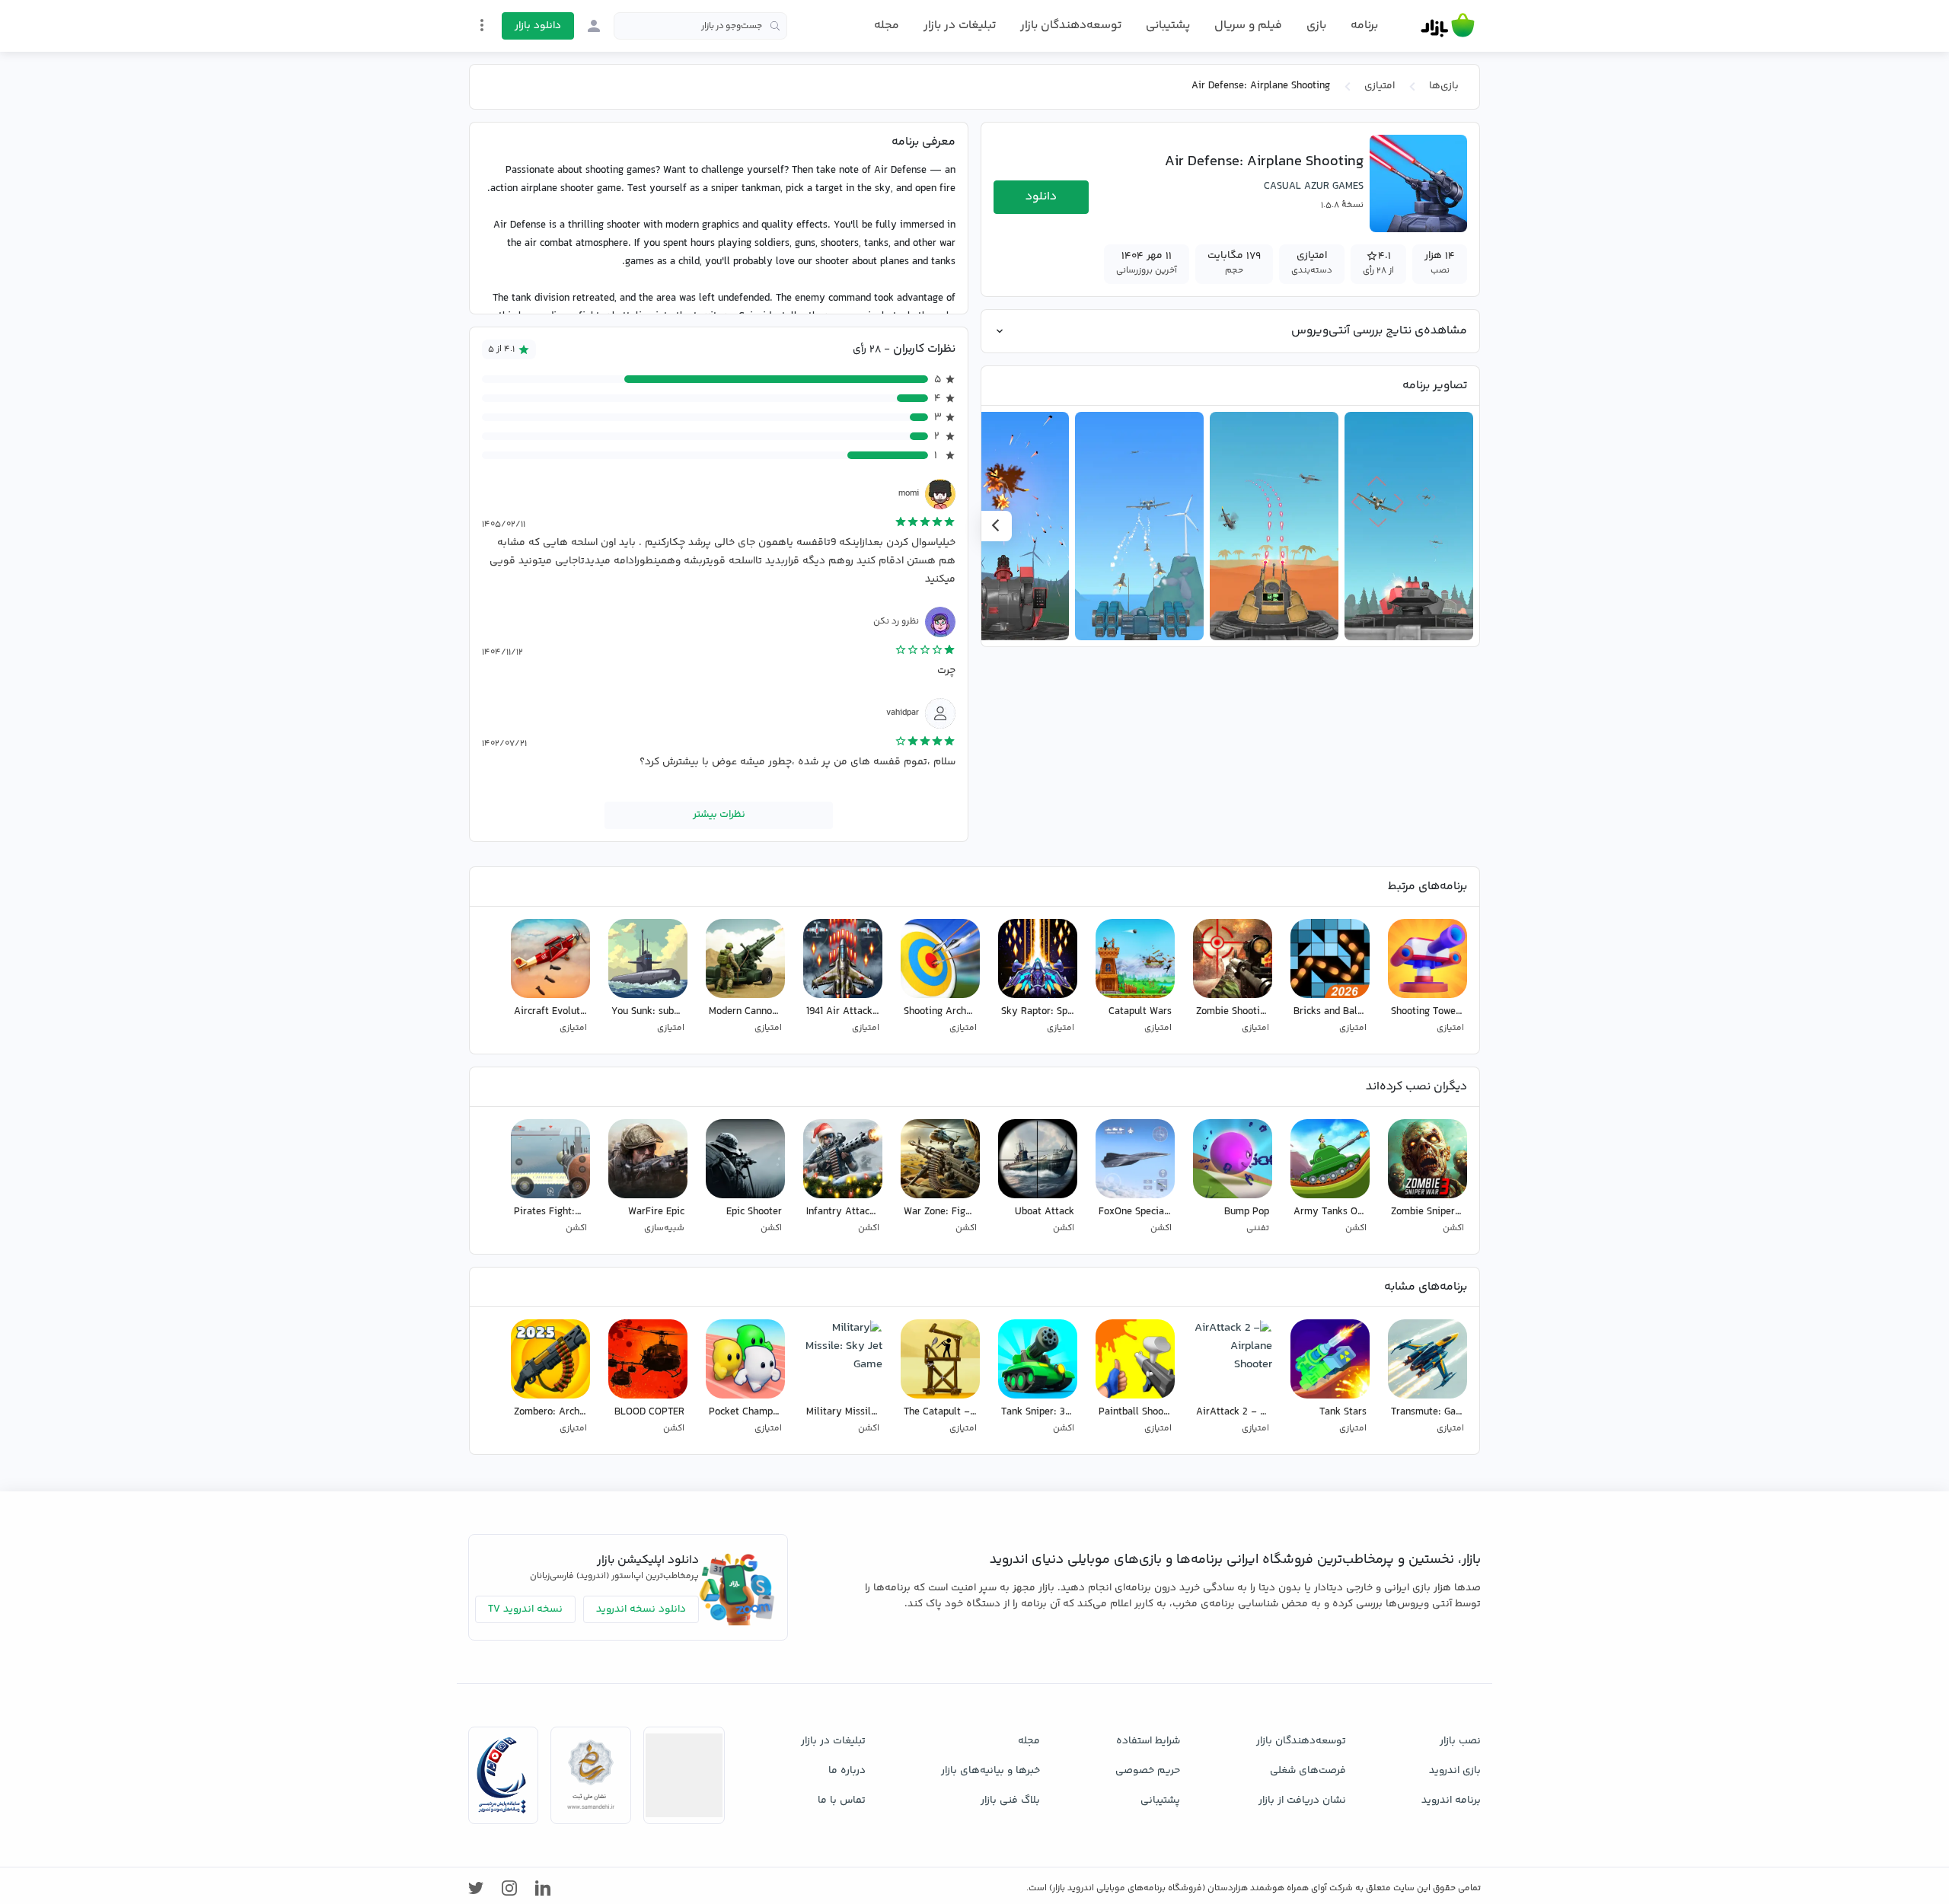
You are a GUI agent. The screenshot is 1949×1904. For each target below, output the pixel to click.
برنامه (1364, 26)
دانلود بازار (538, 26)
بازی (1316, 26)
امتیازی (1380, 86)
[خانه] (1448, 26)
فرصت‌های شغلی (1308, 1771)
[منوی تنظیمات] (482, 25)
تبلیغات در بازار (960, 26)
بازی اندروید (1455, 1771)
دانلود (1041, 197)
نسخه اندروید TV (525, 1609)
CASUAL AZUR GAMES (1314, 187)
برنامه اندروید (1451, 1800)
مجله (887, 26)
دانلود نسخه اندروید (641, 1609)
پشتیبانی (1168, 26)
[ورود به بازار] (594, 26)
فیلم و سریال (1248, 26)
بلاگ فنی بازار (1010, 1800)
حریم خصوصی (1148, 1771)
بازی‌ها (1444, 86)
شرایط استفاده (1148, 1741)
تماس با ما (842, 1800)
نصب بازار (1460, 1741)
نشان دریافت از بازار (1302, 1800)
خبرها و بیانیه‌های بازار (990, 1771)
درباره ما (847, 1771)
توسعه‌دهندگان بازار (1071, 26)
